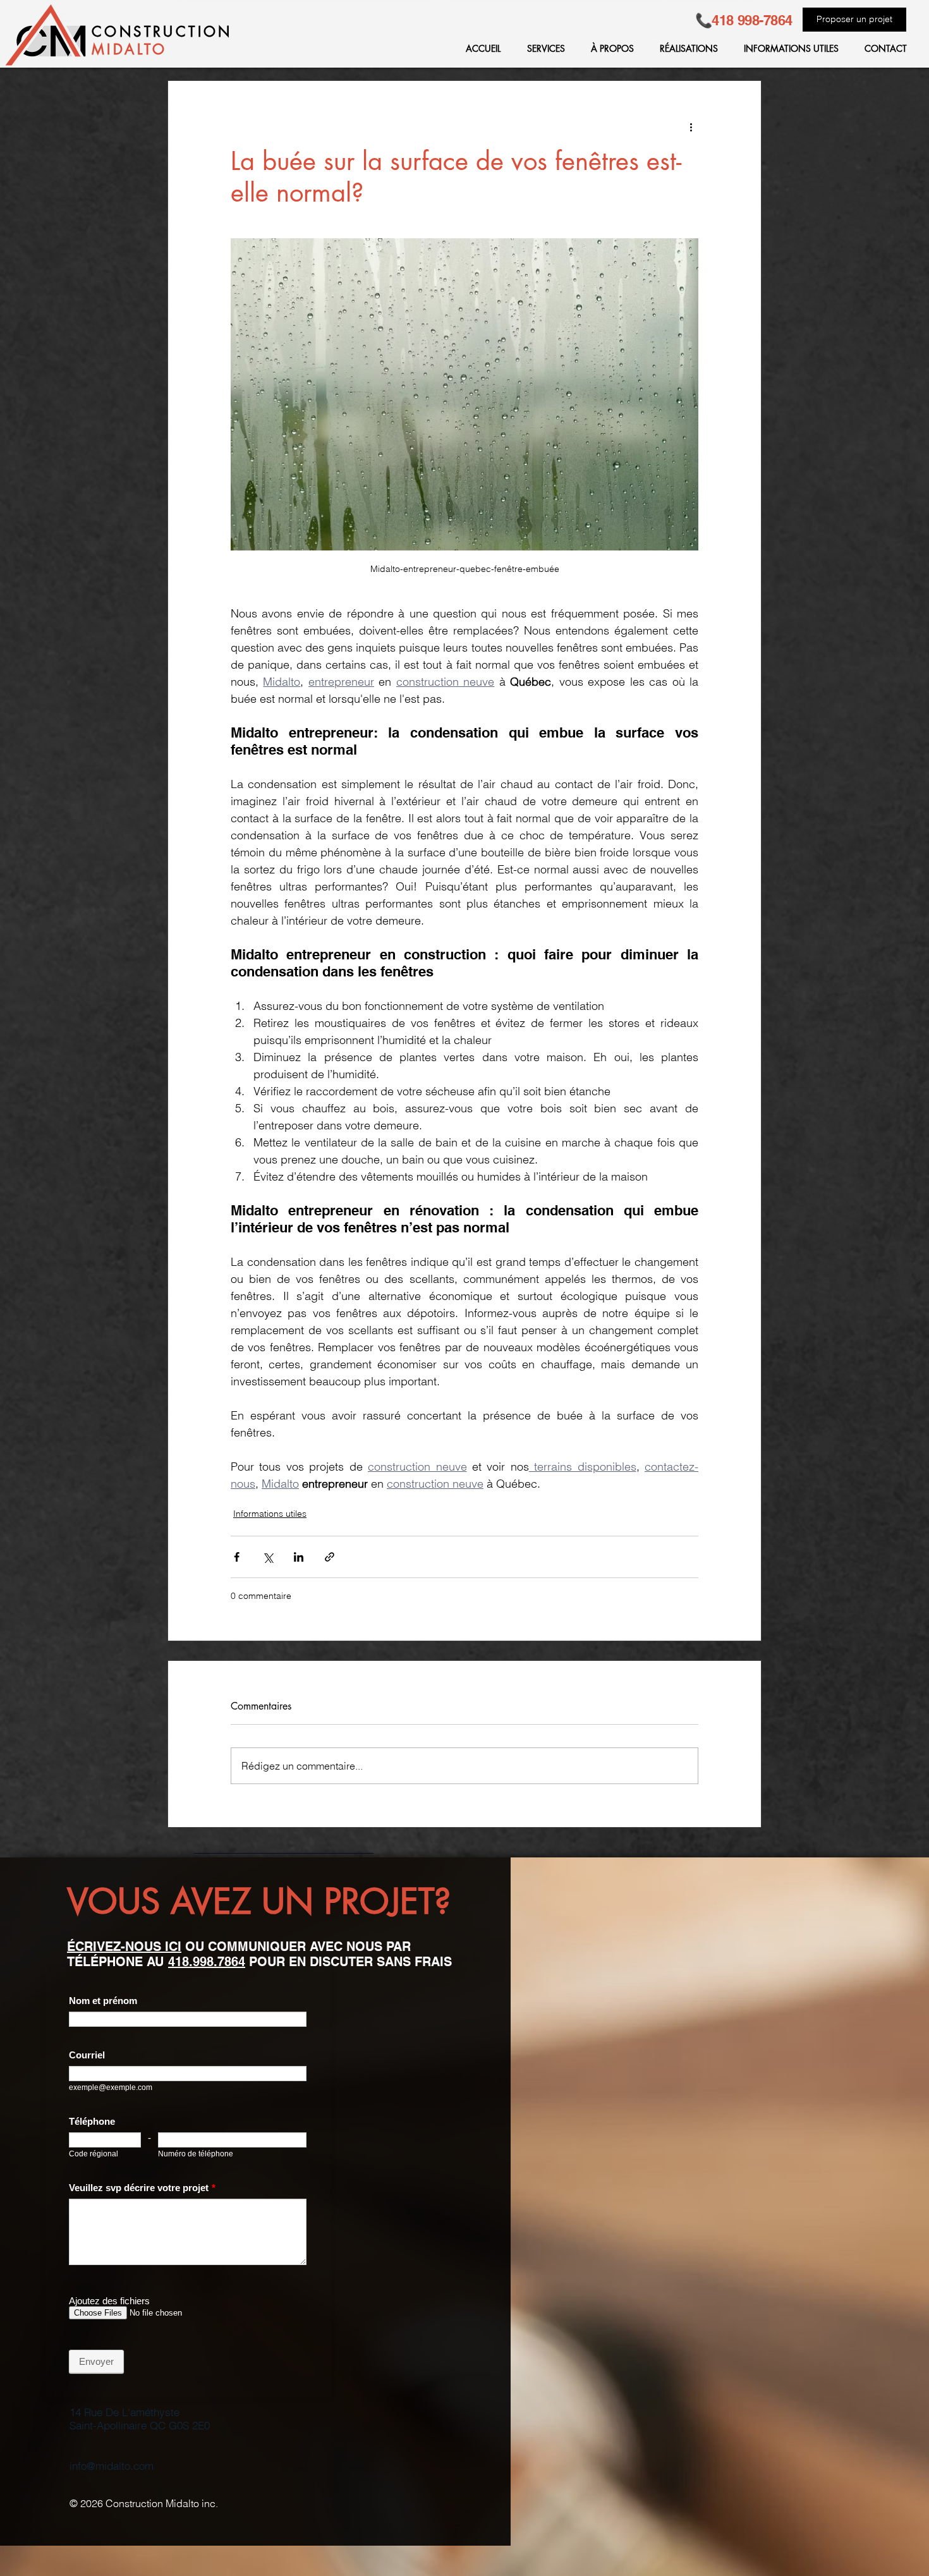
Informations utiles (270, 1514)
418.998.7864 (207, 1962)
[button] (542, 49)
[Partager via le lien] (330, 1557)
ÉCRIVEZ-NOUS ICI (124, 1947)
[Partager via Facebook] (237, 1557)
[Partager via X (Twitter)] (268, 1557)
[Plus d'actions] (691, 126)
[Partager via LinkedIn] (299, 1557)
